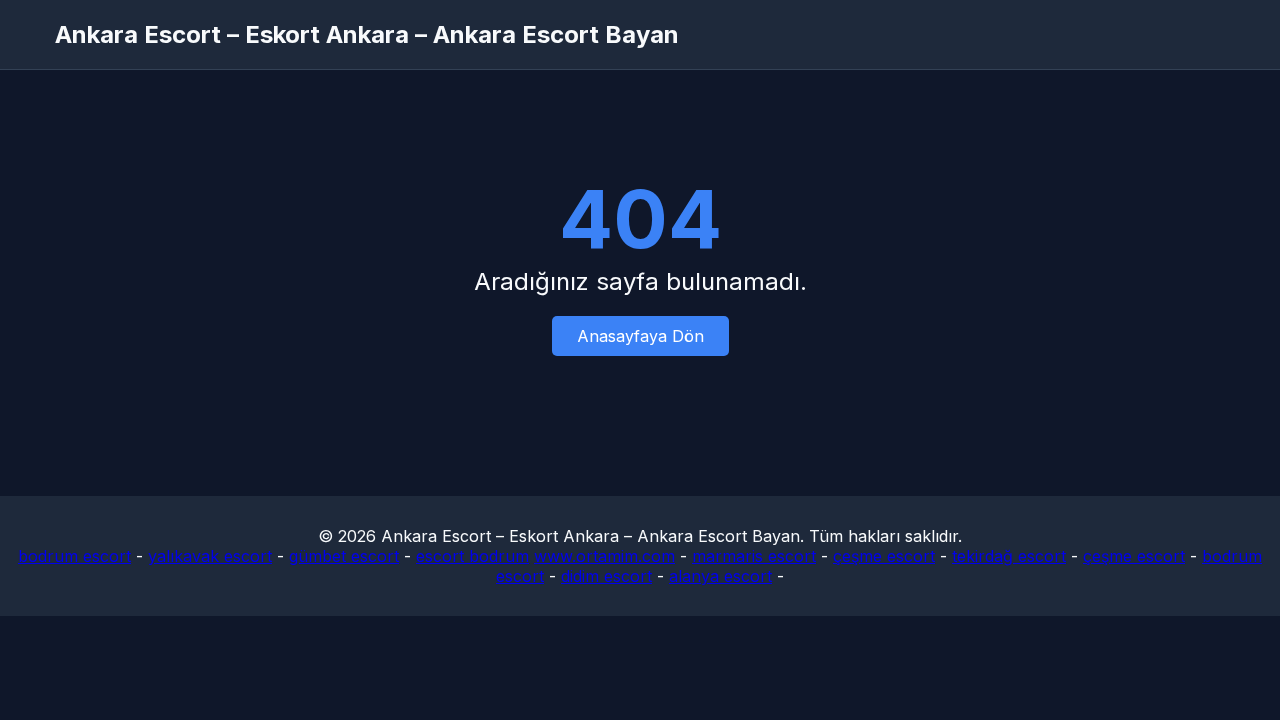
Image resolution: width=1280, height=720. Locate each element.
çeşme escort (884, 556)
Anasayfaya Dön (640, 336)
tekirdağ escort (1009, 556)
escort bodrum (472, 556)
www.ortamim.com (604, 556)
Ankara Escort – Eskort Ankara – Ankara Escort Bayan (367, 34)
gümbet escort (344, 556)
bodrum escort (74, 556)
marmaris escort (754, 556)
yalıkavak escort (210, 556)
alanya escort (720, 576)
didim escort (606, 576)
